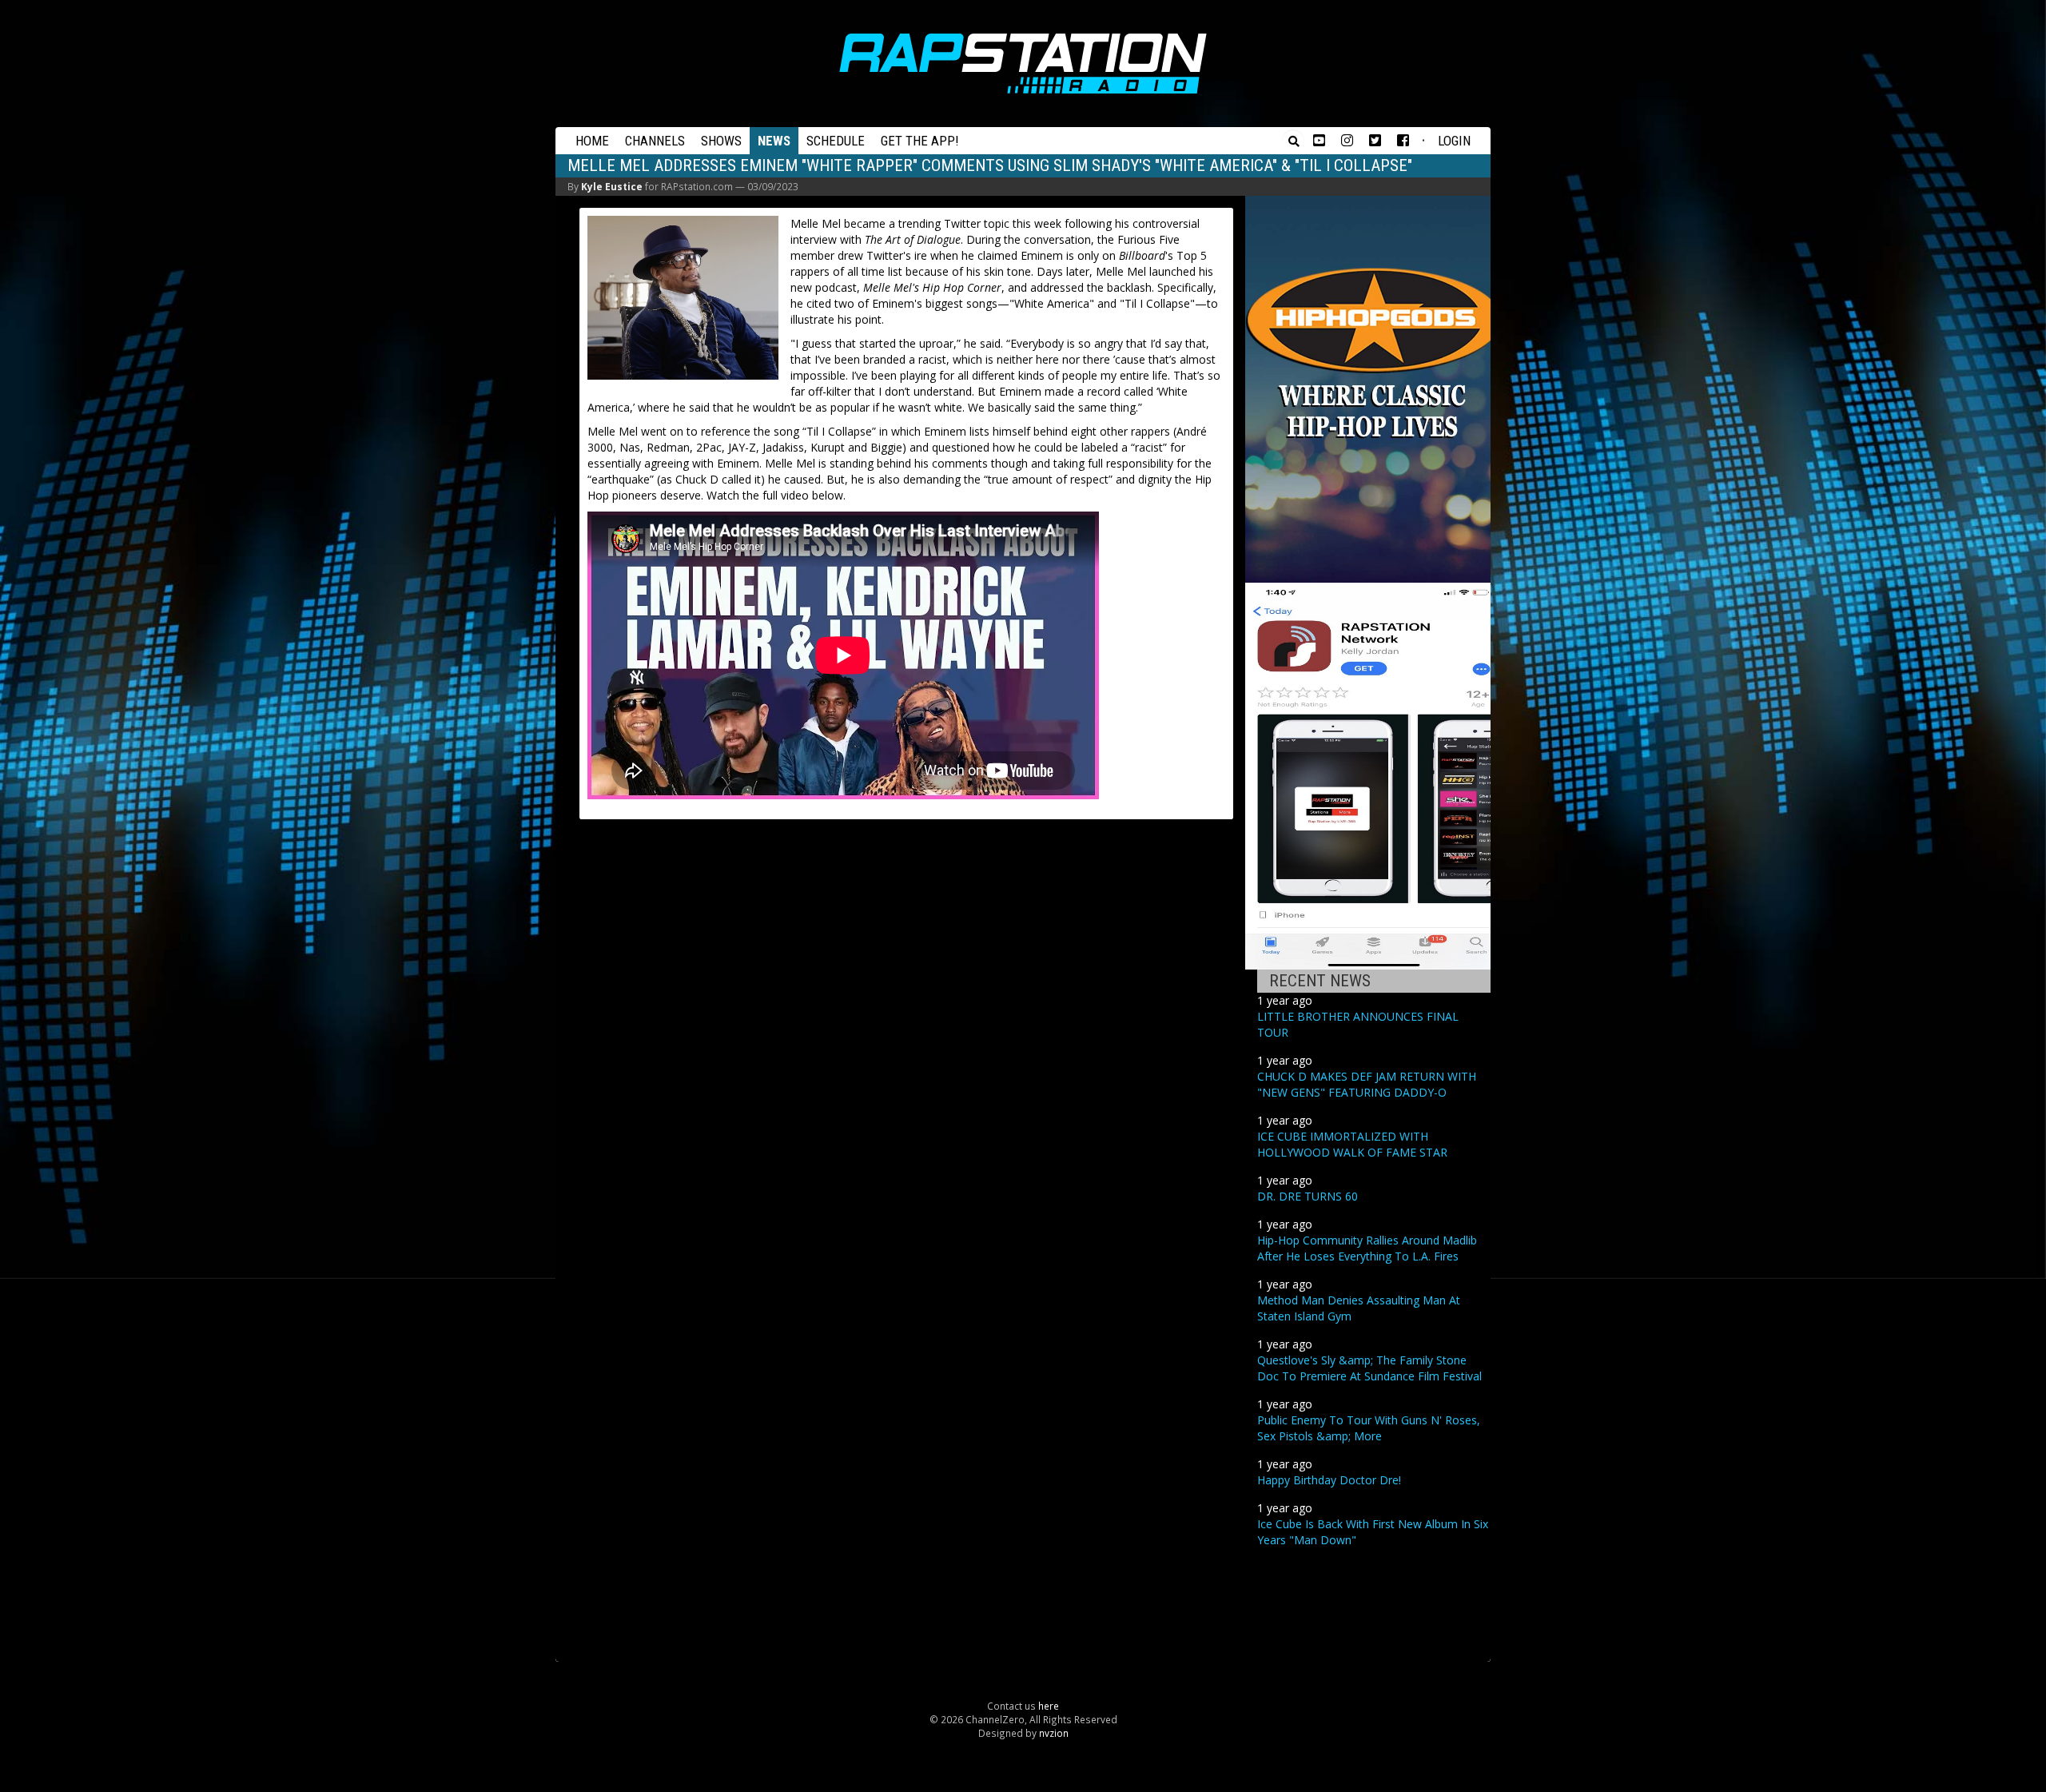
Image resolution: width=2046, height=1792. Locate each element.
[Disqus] (906, 1033)
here (1049, 1706)
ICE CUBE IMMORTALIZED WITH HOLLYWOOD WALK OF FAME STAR (1352, 1144)
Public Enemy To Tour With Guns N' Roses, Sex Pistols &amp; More (1369, 1428)
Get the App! (920, 141)
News (774, 141)
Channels (655, 141)
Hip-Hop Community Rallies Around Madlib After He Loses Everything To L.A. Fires (1367, 1248)
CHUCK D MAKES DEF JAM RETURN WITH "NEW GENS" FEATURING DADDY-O (1367, 1084)
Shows (721, 141)
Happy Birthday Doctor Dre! (1329, 1480)
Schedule (836, 141)
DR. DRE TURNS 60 (1308, 1196)
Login (1454, 141)
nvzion (1054, 1733)
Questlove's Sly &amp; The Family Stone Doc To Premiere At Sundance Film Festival (1369, 1368)
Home (592, 141)
